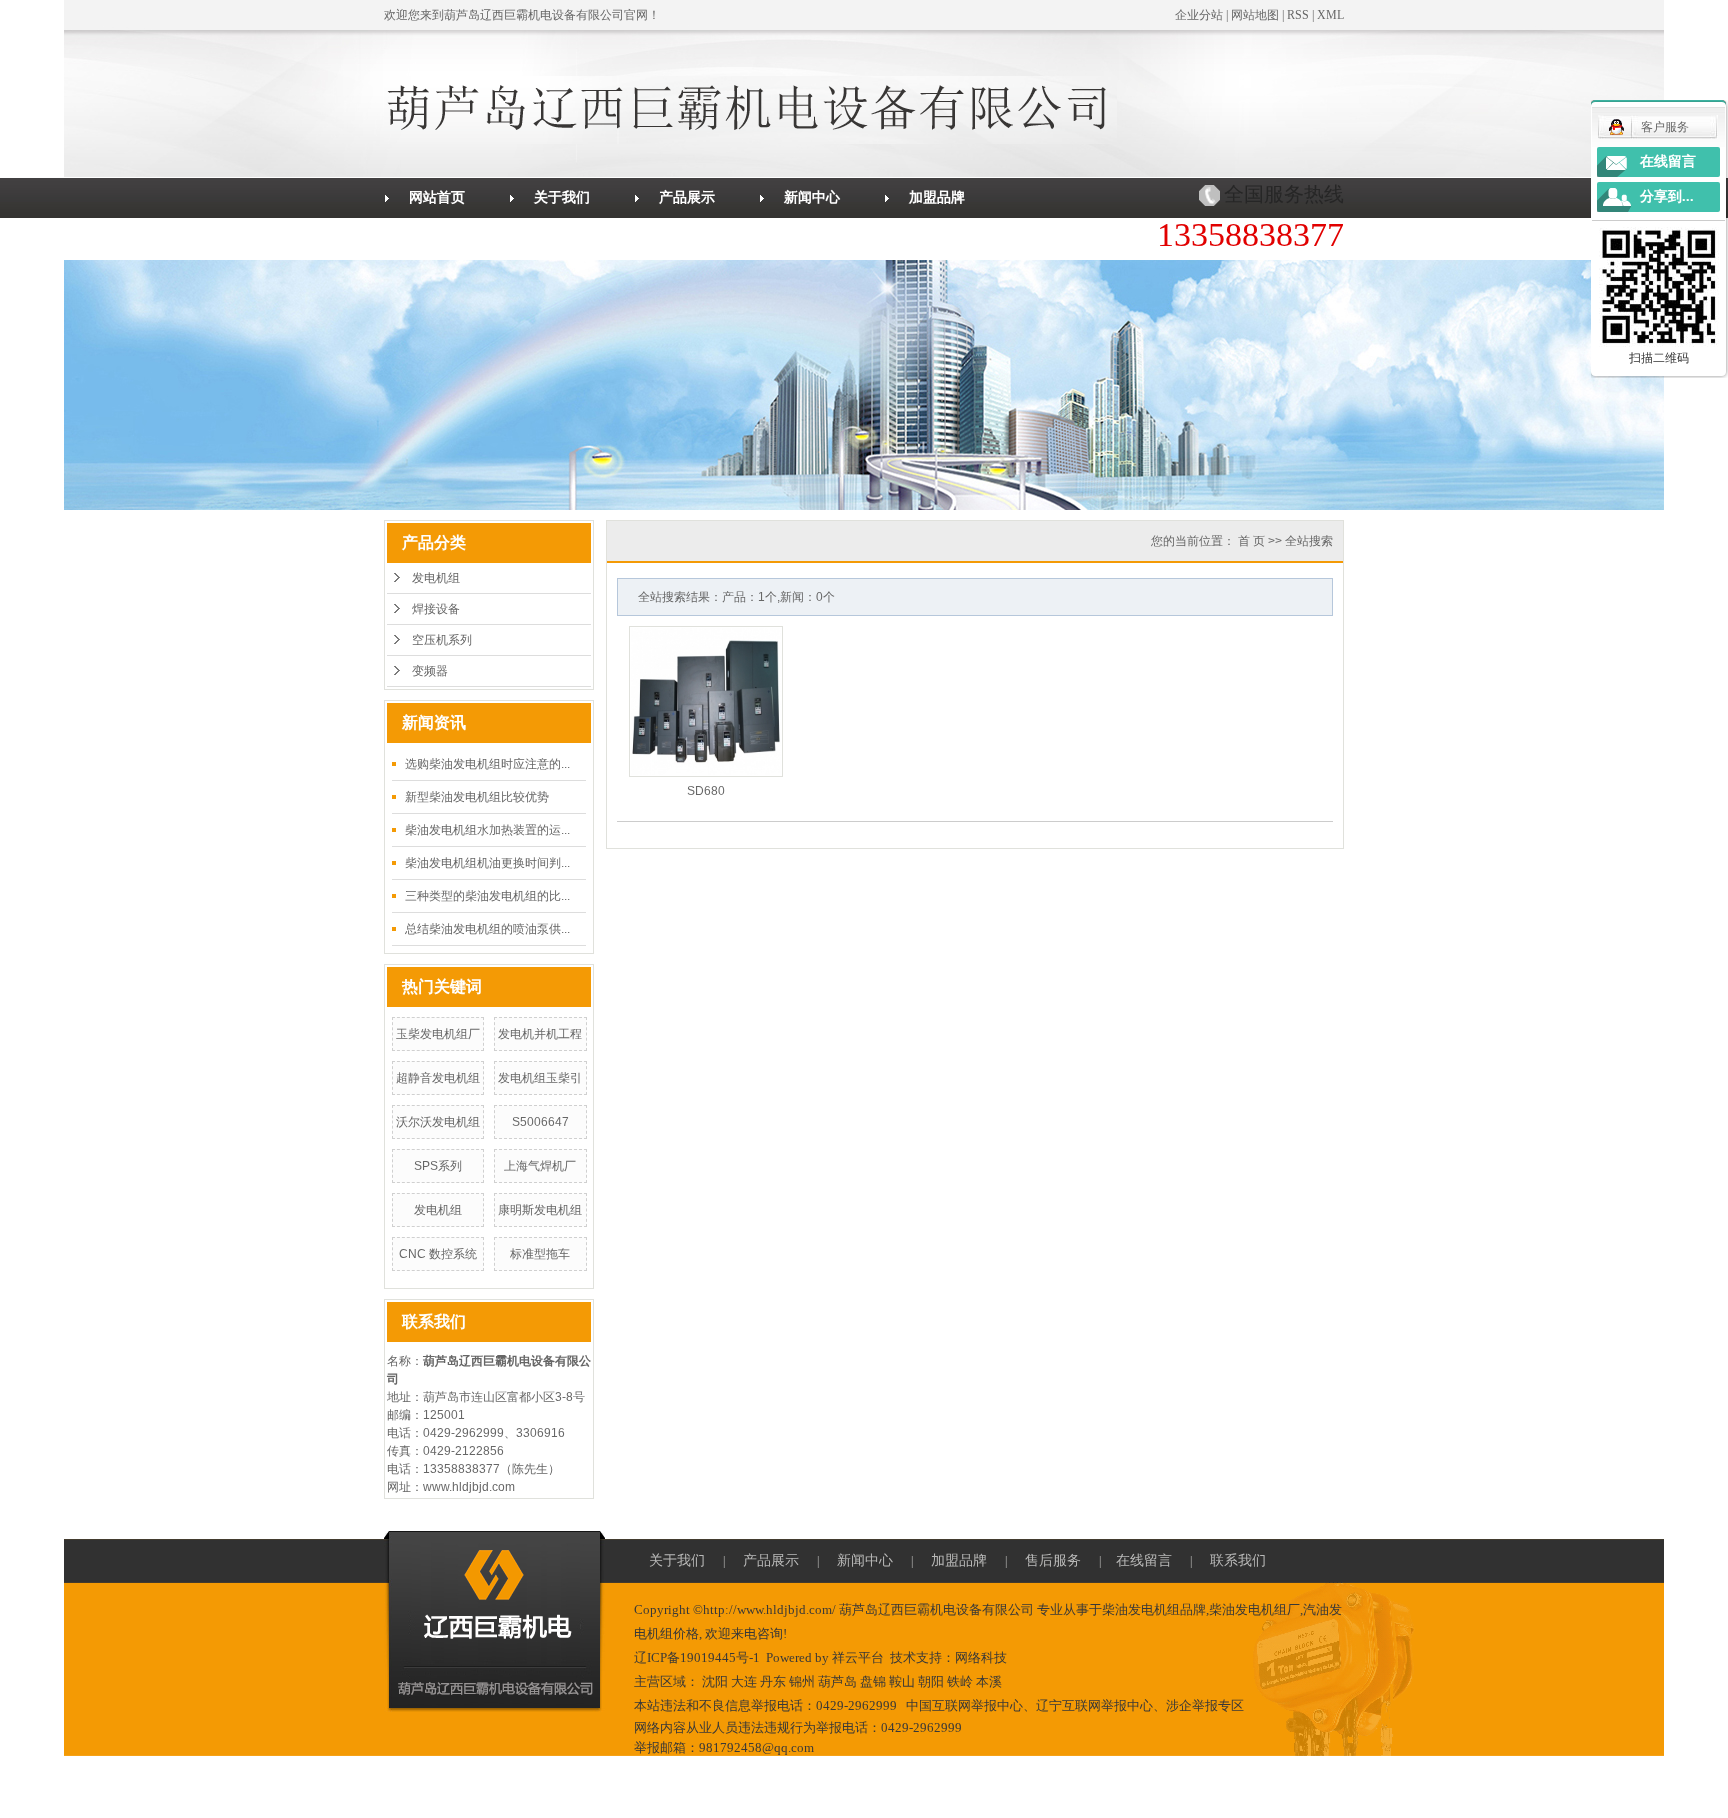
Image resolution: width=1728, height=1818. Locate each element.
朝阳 (931, 1681)
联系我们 (687, 237)
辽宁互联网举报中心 (1094, 1705)
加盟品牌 (937, 197)
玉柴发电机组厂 (438, 1034)
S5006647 (540, 1122)
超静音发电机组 (438, 1078)
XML (1330, 15)
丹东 (773, 1681)
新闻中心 (812, 197)
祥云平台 (858, 1657)
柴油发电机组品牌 (1154, 1609)
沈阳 (715, 1681)
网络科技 (981, 1657)
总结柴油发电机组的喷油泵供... (487, 929)
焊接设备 (436, 609)
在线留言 (562, 237)
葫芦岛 (837, 1681)
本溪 (989, 1681)
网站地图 (1255, 15)
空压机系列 (442, 640)
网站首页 (437, 197)
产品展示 (687, 197)
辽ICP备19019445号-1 (697, 1657)
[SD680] (706, 701)
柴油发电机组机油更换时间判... (487, 863)
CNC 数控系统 (438, 1254)
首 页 (1251, 541)
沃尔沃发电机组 (438, 1122)
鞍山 (902, 1681)
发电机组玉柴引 (540, 1078)
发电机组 (436, 578)
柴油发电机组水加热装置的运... (487, 830)
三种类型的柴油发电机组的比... (487, 896)
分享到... (1667, 196)
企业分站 (1199, 15)
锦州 (802, 1681)
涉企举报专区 (1205, 1705)
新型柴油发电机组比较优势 (477, 797)
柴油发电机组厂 (1254, 1609)
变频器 (430, 671)
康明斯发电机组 (540, 1210)
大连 (744, 1681)
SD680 (706, 791)
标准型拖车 (540, 1254)
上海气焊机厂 (540, 1166)
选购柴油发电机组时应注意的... (487, 764)
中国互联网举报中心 (964, 1705)
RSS (1298, 15)
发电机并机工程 (540, 1034)
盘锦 (873, 1681)
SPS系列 (438, 1166)
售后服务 (437, 237)
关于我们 (562, 197)
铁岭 (960, 1681)
